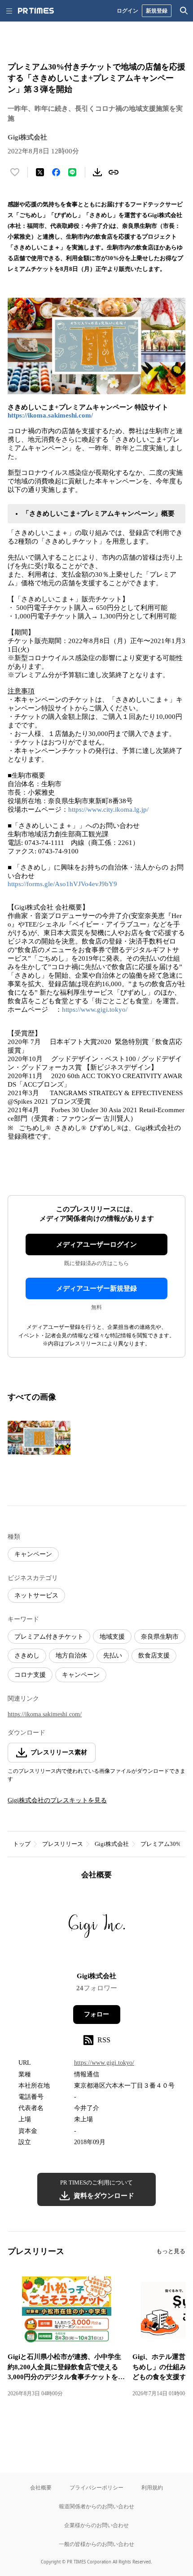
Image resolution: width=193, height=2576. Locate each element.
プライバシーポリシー (96, 2487)
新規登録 (157, 11)
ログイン (127, 11)
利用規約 (152, 2487)
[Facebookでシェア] (56, 172)
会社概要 (41, 2487)
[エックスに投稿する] (40, 172)
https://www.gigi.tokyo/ (95, 1010)
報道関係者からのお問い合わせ (96, 2506)
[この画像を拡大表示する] (39, 1438)
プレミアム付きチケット (49, 1637)
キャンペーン (33, 1554)
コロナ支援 (30, 1675)
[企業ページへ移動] (97, 1929)
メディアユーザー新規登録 (96, 1288)
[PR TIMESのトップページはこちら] (36, 11)
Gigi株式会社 (112, 1844)
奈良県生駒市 (160, 1637)
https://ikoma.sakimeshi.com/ (50, 415)
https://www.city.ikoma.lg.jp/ (108, 809)
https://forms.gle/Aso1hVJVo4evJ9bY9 (62, 884)
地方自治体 (71, 1656)
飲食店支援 (154, 1656)
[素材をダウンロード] (97, 172)
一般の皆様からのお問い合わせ (96, 2544)
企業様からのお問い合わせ (96, 2525)
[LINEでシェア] (72, 172)
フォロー (96, 2014)
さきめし (27, 1656)
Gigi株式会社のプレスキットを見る (57, 1800)
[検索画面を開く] (184, 11)
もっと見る (171, 2251)
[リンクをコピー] (114, 172)
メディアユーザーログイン (96, 1244)
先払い (113, 1656)
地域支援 (112, 1637)
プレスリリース (63, 1844)
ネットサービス (36, 1595)
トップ (22, 1844)
